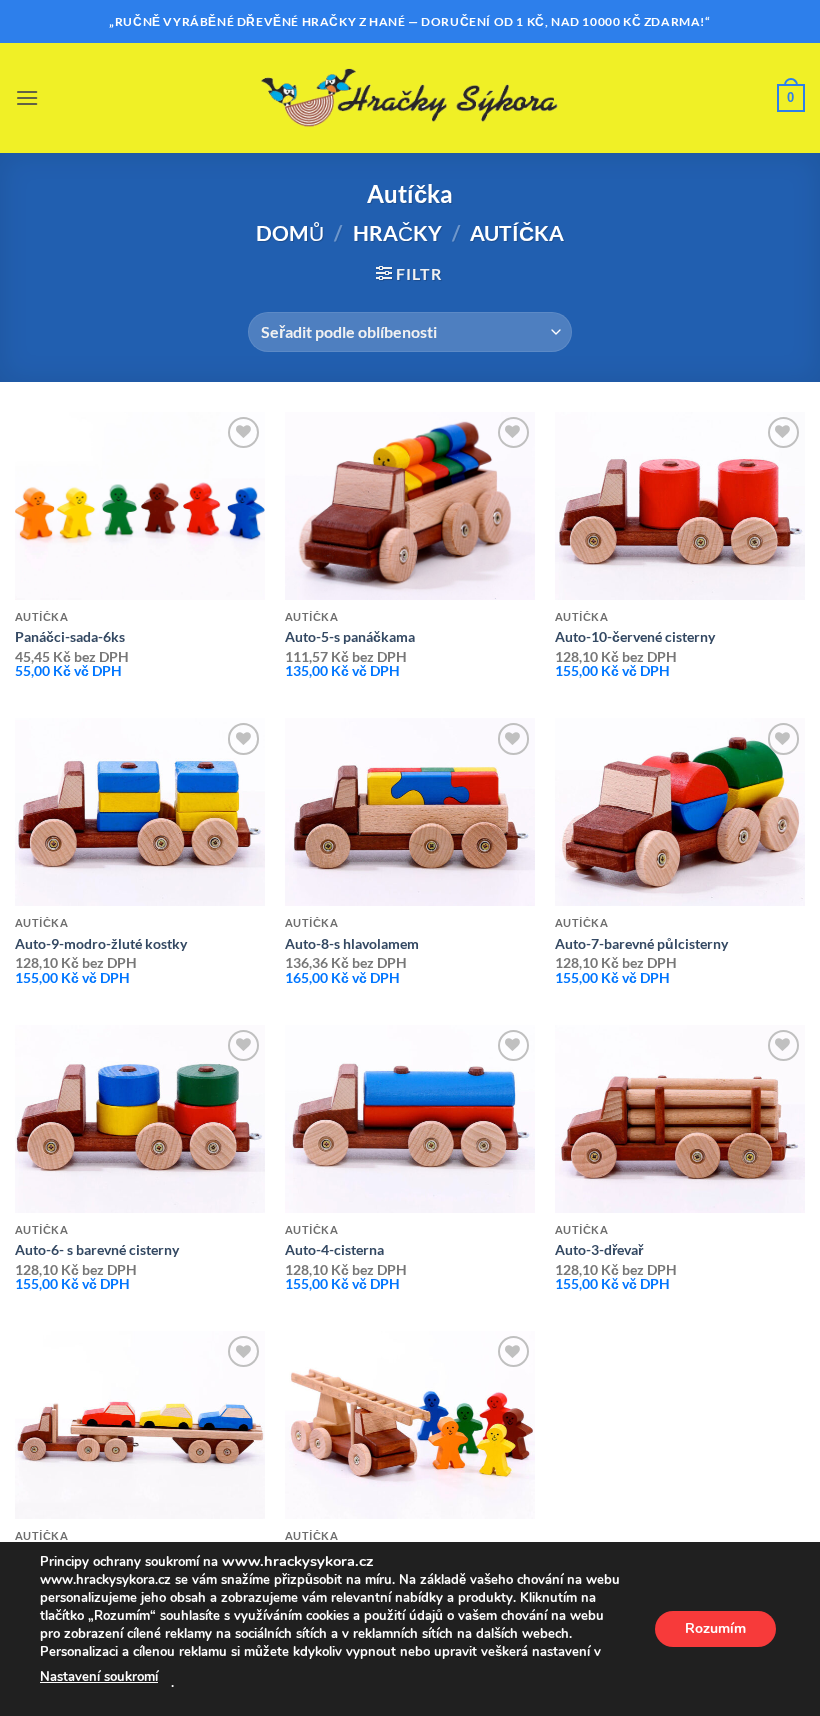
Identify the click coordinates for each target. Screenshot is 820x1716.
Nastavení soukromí (99, 1677)
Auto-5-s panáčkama (350, 636)
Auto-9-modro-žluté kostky (101, 943)
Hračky (397, 232)
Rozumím (715, 1628)
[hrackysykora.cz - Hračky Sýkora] (409, 98)
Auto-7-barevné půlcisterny (641, 943)
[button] (27, 97)
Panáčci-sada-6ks (70, 636)
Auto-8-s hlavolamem (352, 943)
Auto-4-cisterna (334, 1249)
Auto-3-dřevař (599, 1249)
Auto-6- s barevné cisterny (97, 1249)
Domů (290, 232)
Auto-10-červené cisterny (635, 636)
